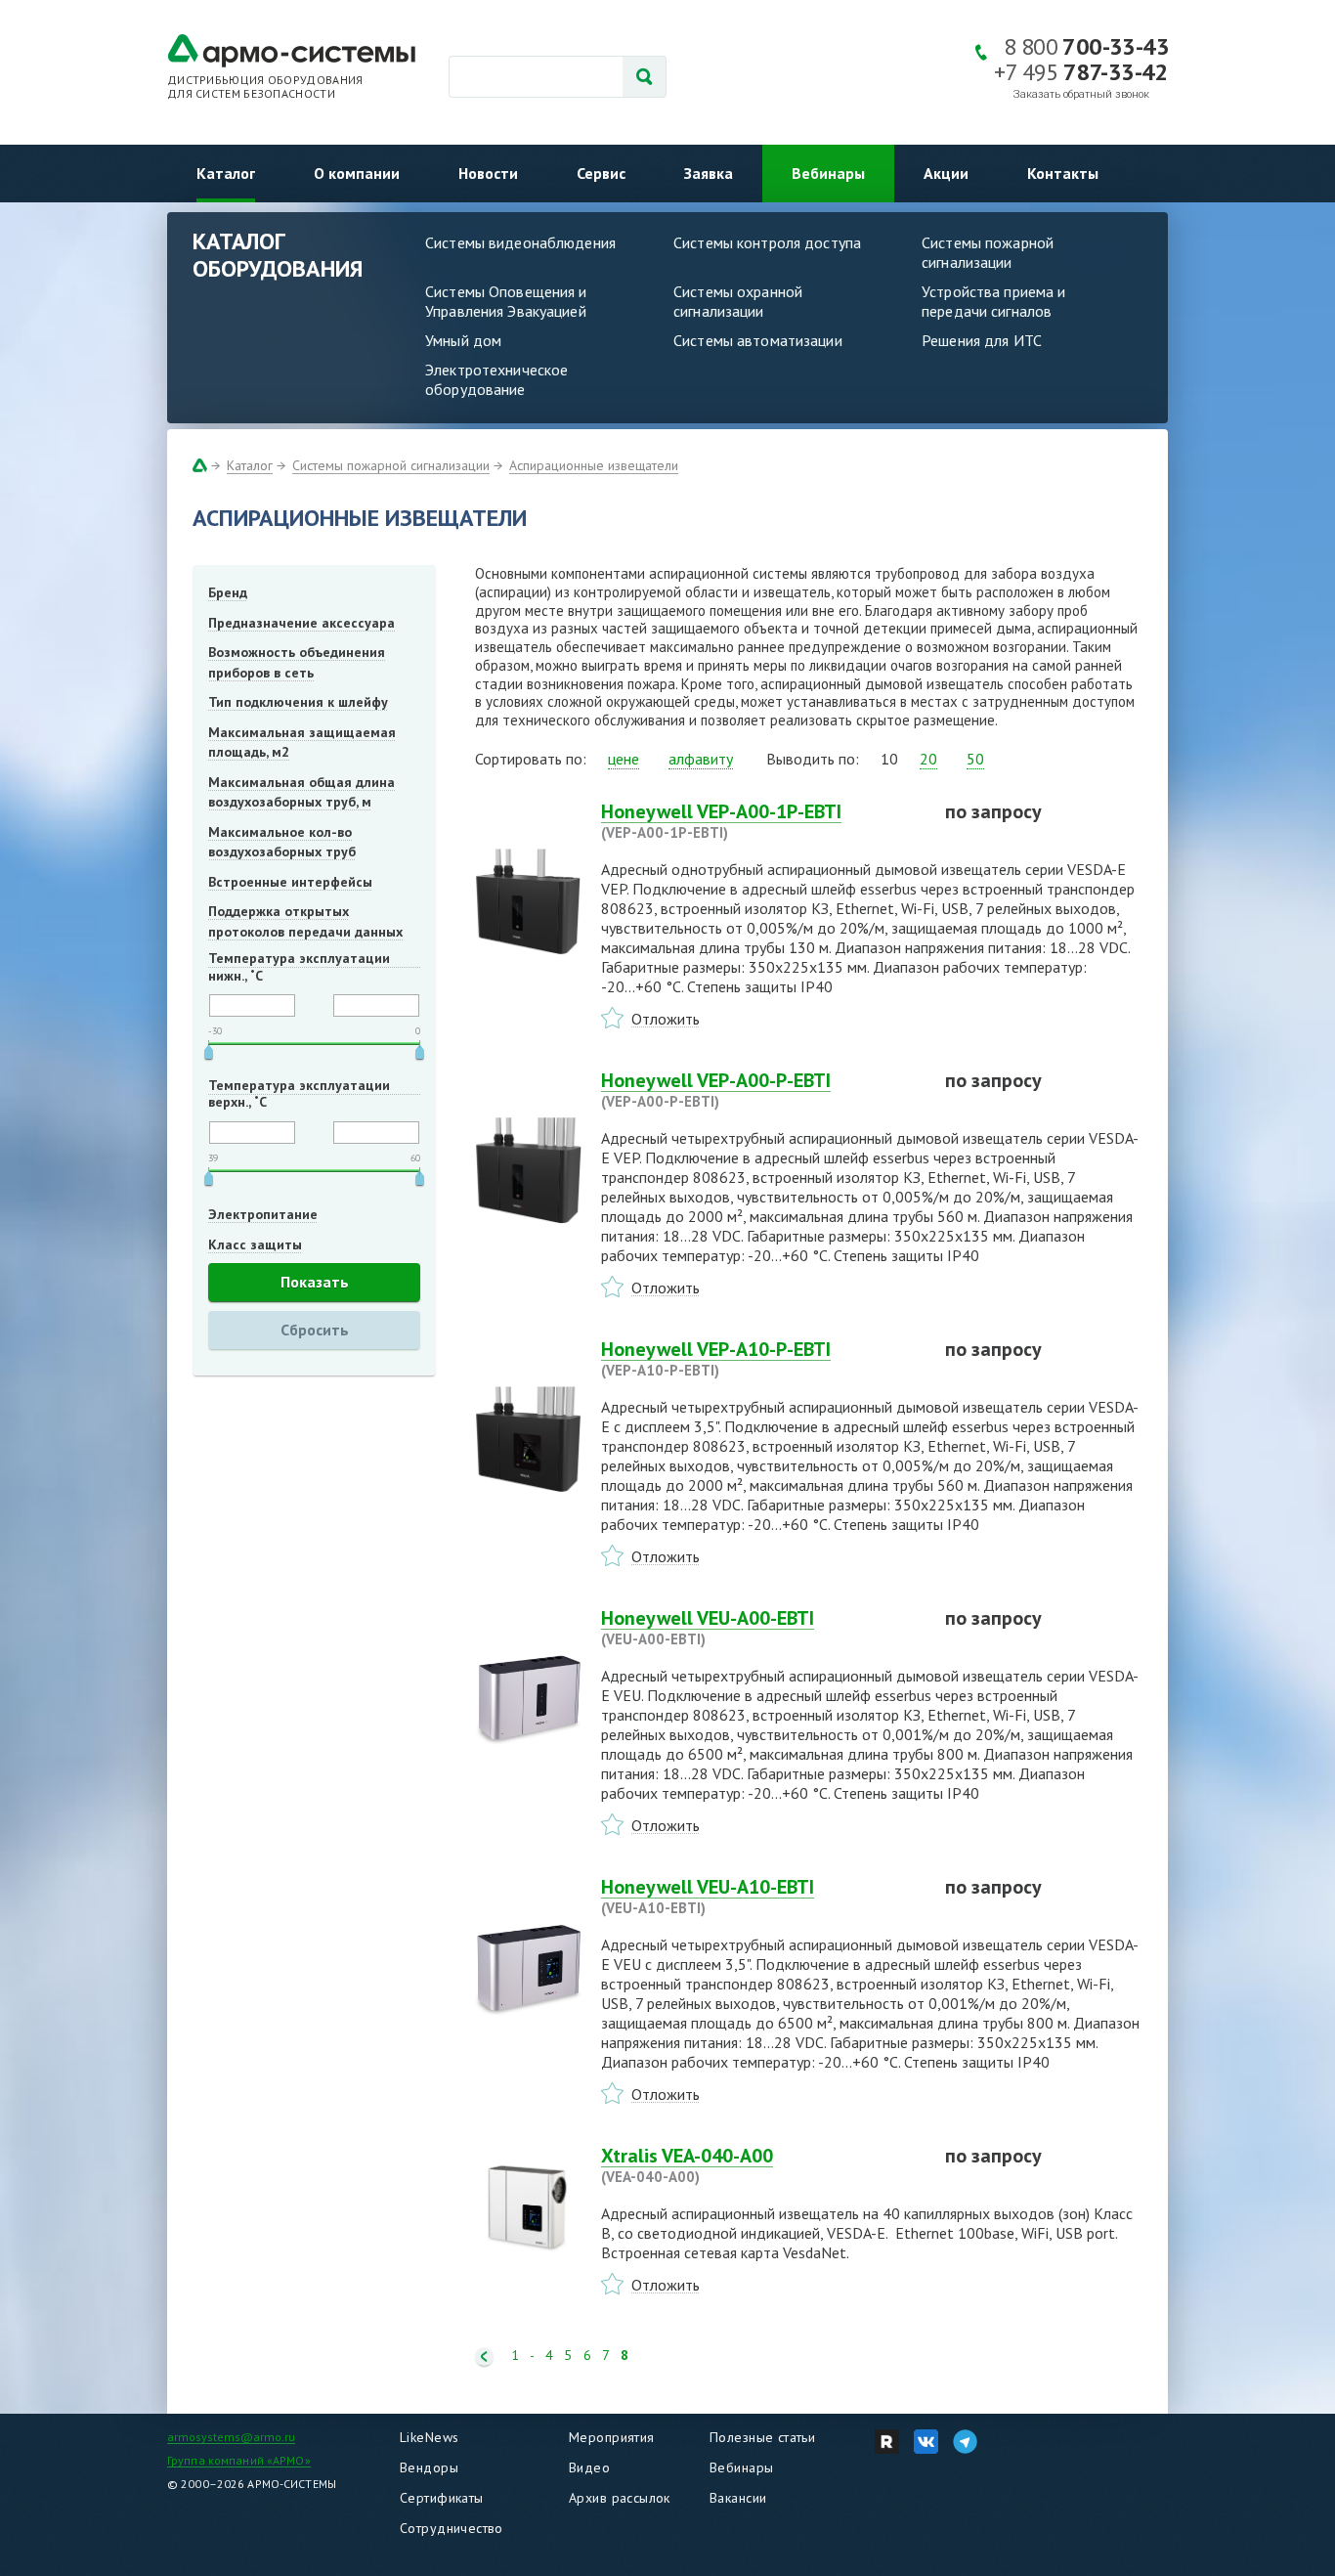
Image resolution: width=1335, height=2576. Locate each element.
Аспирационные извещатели (594, 465)
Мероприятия (612, 2437)
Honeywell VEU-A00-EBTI (708, 1627)
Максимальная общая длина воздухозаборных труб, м (301, 792)
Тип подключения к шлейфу (298, 702)
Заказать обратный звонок (1081, 94)
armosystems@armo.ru (231, 2437)
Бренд (228, 592)
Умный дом (463, 340)
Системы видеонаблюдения (520, 242)
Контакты (1063, 173)
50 (975, 759)
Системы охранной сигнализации (738, 301)
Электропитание (263, 1214)
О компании (357, 173)
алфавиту (701, 759)
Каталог (226, 173)
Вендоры (429, 2467)
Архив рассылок (620, 2498)
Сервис (601, 173)
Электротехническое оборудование (496, 379)
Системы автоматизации (758, 340)
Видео (589, 2467)
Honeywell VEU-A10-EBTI (708, 1896)
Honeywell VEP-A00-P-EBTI (716, 1089)
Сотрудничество (452, 2528)
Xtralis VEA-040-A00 (687, 2164)
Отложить (666, 1019)
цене (624, 759)
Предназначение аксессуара (301, 623)
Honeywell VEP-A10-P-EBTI (716, 1358)
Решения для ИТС (982, 340)
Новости (488, 173)
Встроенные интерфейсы (290, 882)
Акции (946, 173)
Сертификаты (442, 2498)
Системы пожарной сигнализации (988, 252)
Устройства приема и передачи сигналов (993, 301)
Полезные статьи (762, 2437)
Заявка (709, 173)
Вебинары (828, 173)
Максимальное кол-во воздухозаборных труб (282, 842)
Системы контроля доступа (767, 242)
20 (928, 759)
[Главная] (200, 465)
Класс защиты (255, 1244)
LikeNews (429, 2437)
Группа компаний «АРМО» (239, 2460)
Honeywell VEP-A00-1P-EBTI (721, 820)
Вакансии (738, 2498)
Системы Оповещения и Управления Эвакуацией (506, 301)
